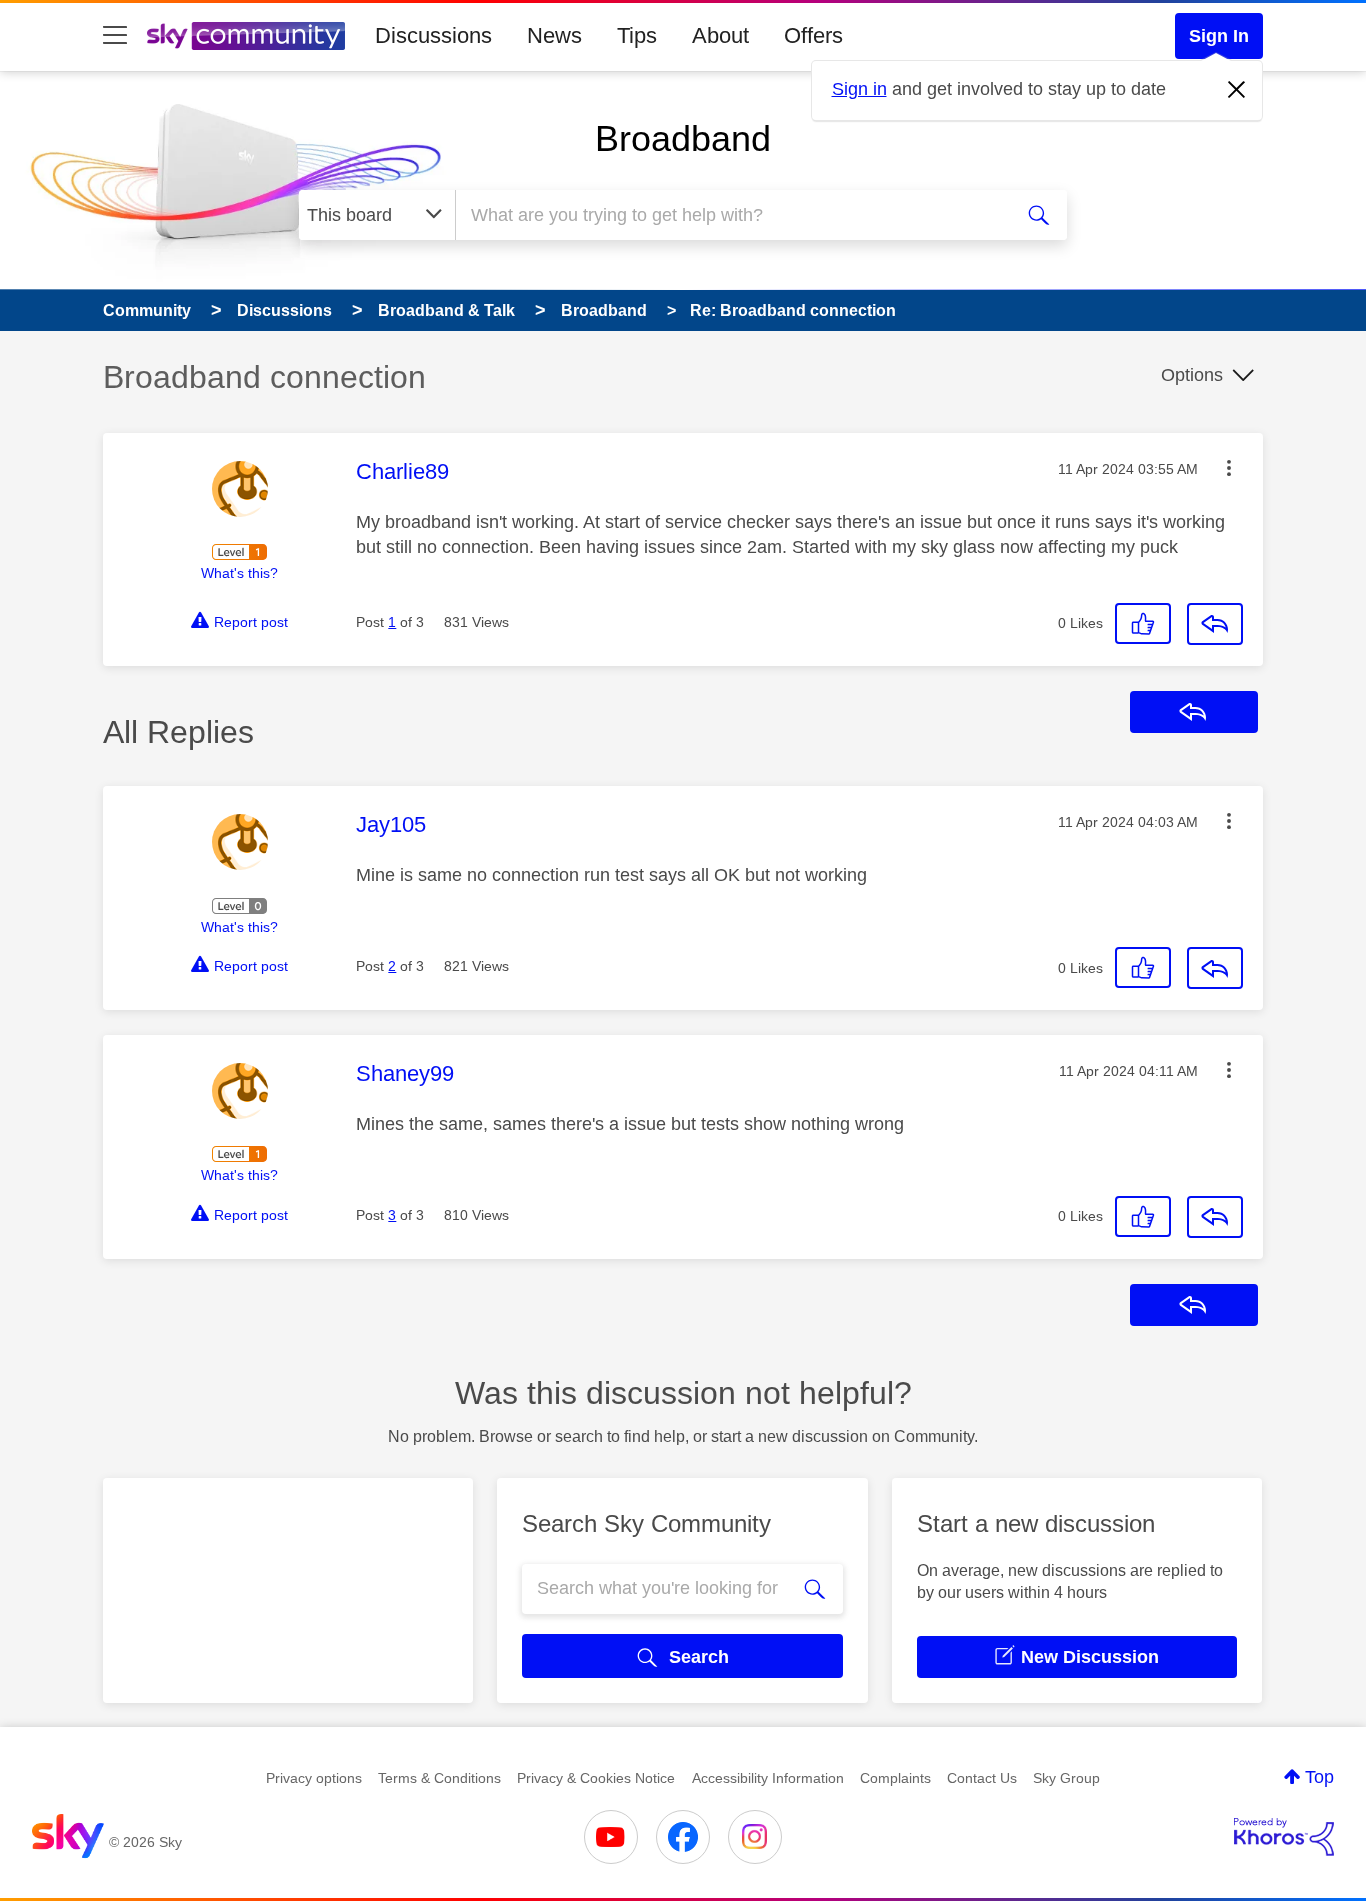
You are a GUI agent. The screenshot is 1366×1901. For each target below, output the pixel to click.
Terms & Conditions (439, 1778)
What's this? (239, 573)
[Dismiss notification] (1237, 90)
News (554, 35)
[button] (1229, 468)
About (720, 35)
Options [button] (1192, 375)
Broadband (683, 138)
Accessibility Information (768, 1778)
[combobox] (731, 215)
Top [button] (1319, 1777)
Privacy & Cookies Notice (596, 1778)
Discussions (433, 35)
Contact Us (982, 1778)
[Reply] (1215, 624)
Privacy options (314, 1778)
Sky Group (1066, 1778)
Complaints (895, 1778)
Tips (637, 35)
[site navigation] (115, 36)
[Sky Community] (246, 36)
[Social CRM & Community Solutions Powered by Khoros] (1284, 1837)
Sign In (1219, 36)
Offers (813, 35)
